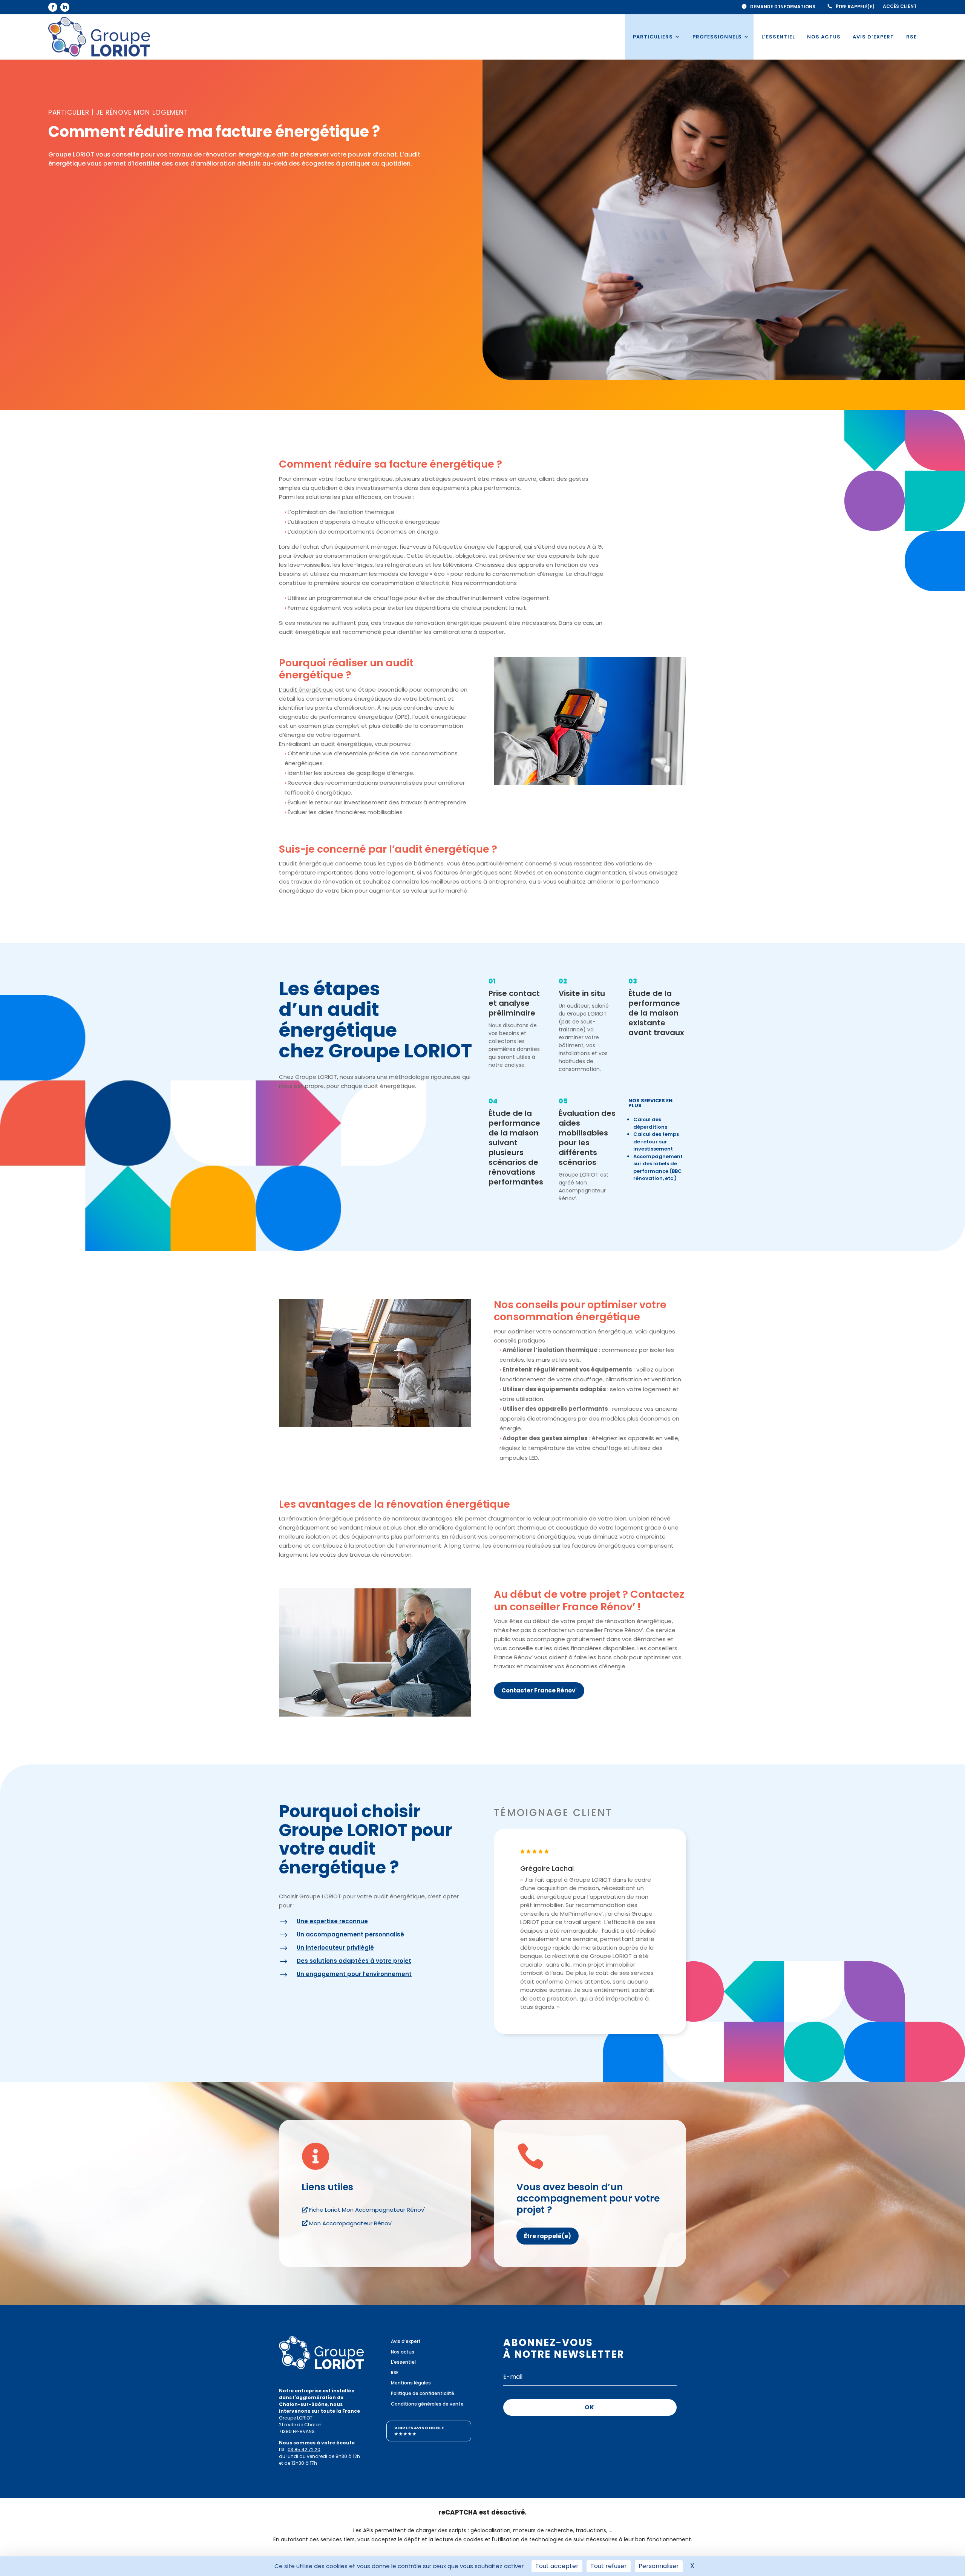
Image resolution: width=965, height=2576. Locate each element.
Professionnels (717, 37)
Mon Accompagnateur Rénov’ (582, 1191)
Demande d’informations (783, 7)
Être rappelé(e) (855, 7)
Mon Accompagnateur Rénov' (351, 2223)
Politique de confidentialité (423, 2393)
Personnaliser (659, 2566)
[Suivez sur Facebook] (53, 7)
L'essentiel (403, 2362)
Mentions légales (411, 2383)
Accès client (900, 7)
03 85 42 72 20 (304, 2449)
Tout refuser (609, 2566)
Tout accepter (557, 2566)
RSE (911, 37)
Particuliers (653, 37)
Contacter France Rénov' (539, 1690)
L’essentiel (778, 37)
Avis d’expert (873, 37)
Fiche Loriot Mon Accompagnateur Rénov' (367, 2210)
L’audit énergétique (306, 690)
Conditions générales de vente (427, 2404)
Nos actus (824, 37)
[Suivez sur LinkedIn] (65, 7)
